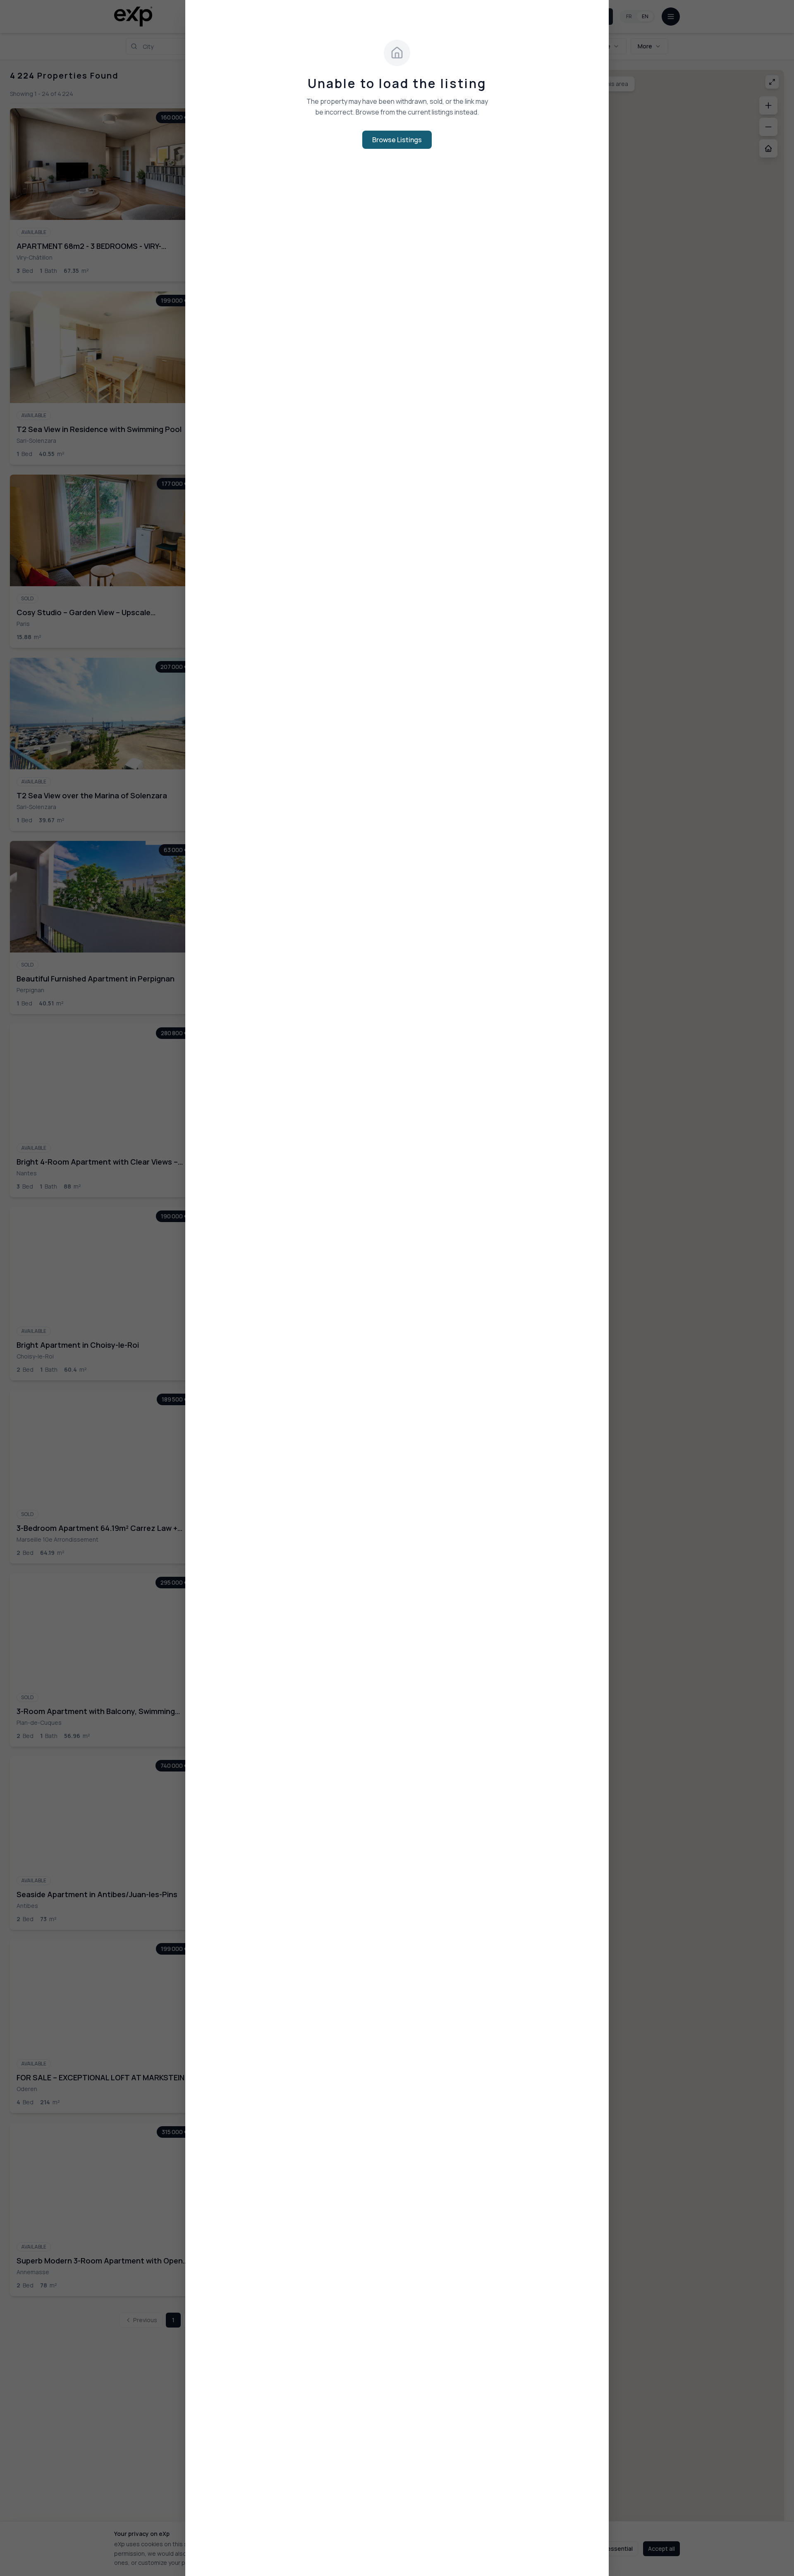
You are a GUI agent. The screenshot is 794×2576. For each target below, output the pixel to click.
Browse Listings (397, 140)
